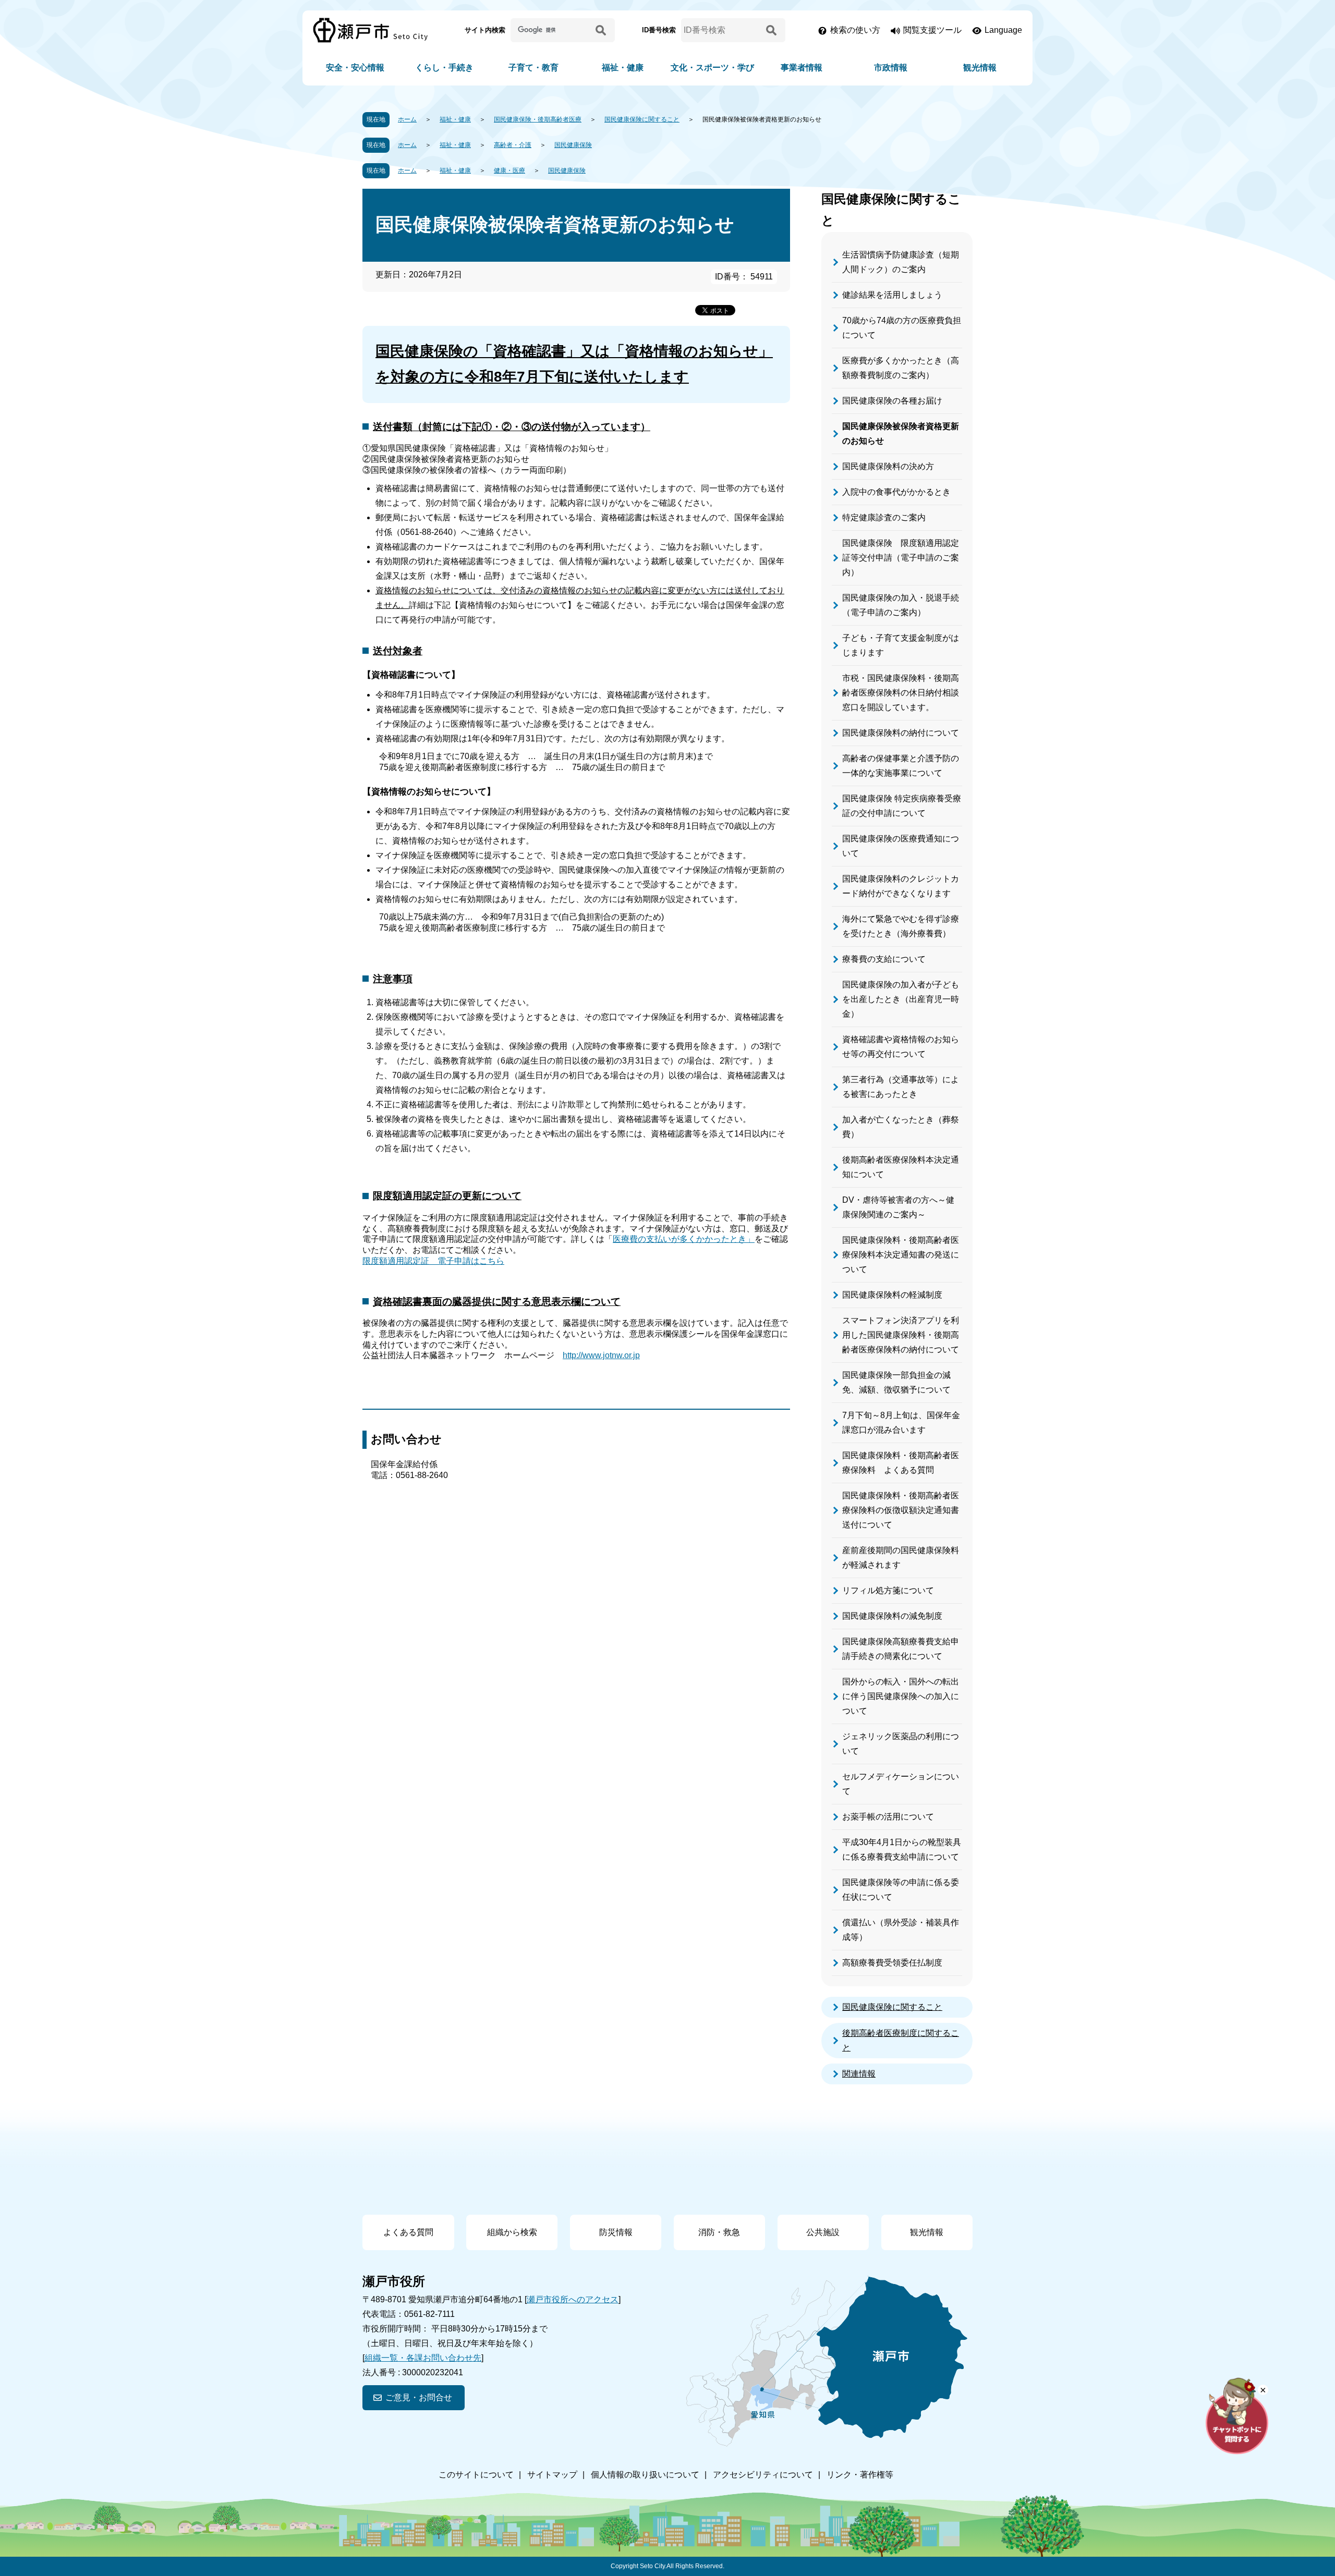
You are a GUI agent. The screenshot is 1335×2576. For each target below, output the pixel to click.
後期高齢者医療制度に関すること (901, 2040)
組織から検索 (512, 2232)
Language (1003, 30)
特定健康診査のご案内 (884, 517)
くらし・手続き (444, 68)
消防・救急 (719, 2232)
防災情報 (616, 2232)
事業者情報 (802, 68)
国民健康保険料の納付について (901, 733)
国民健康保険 (573, 145)
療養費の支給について (884, 959)
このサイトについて (476, 2475)
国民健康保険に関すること (642, 119)
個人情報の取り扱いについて (645, 2475)
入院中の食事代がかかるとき (896, 492)
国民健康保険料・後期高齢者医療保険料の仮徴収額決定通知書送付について (901, 1510)
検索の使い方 (855, 30)
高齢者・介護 (513, 145)
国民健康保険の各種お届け (892, 401)
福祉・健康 (623, 68)
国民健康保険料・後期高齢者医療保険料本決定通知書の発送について (901, 1255)
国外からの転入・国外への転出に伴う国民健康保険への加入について (901, 1696)
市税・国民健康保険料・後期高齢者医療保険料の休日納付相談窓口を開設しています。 (901, 693)
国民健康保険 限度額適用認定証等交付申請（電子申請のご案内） (901, 558)
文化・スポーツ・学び (712, 68)
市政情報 (891, 68)
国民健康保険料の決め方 (888, 466)
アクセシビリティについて (763, 2475)
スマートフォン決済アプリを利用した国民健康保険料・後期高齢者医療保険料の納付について (901, 1335)
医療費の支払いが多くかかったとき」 (684, 1239)
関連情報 (859, 2074)
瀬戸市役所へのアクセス (573, 2299)
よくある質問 (408, 2232)
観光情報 (980, 68)
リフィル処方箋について (888, 1590)
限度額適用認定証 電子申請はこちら (433, 1261)
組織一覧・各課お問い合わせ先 (423, 2358)
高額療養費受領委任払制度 (892, 1963)
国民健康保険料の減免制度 (892, 1616)
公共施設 (823, 2232)
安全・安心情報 (355, 68)
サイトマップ (552, 2475)
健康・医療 (509, 170)
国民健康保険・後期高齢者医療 (538, 119)
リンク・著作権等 (860, 2475)
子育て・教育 (533, 68)
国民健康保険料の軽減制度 (892, 1295)
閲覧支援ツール (932, 30)
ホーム (407, 119)
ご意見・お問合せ (419, 2397)
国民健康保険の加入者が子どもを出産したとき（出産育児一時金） (901, 999)
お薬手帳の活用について (888, 1817)
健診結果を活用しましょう (892, 295)
